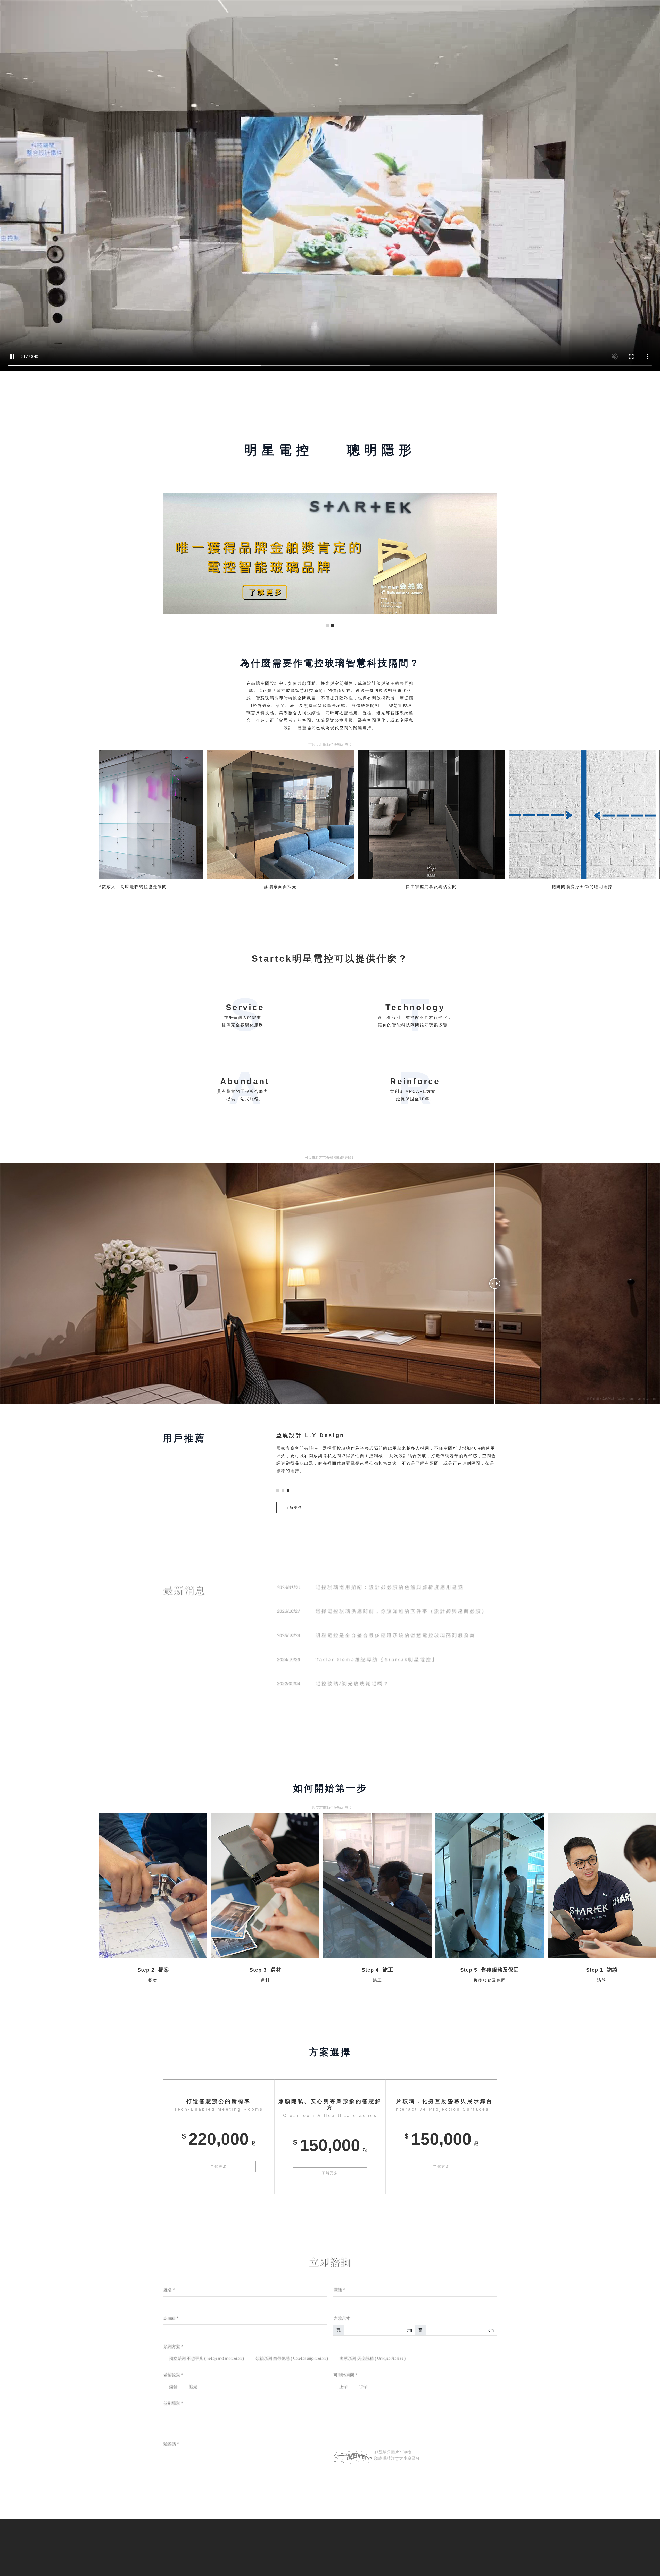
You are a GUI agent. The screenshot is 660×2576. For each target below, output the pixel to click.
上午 (343, 2387)
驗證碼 (171, 2444)
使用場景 (173, 2403)
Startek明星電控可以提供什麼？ (330, 958)
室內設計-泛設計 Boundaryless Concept (630, 1399)
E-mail (170, 2318)
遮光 (193, 2387)
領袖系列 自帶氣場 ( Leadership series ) (291, 2358)
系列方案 (173, 2346)
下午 (363, 2387)
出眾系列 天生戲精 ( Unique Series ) (372, 2358)
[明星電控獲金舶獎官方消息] (330, 554)
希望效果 (173, 2375)
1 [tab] (327, 626)
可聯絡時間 (345, 2375)
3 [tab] (288, 1491)
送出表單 (330, 2483)
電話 (339, 2290)
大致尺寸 (341, 2318)
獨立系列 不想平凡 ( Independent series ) (206, 2358)
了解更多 (294, 1507)
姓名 (168, 2290)
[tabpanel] (330, 554)
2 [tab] (333, 626)
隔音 (173, 2387)
